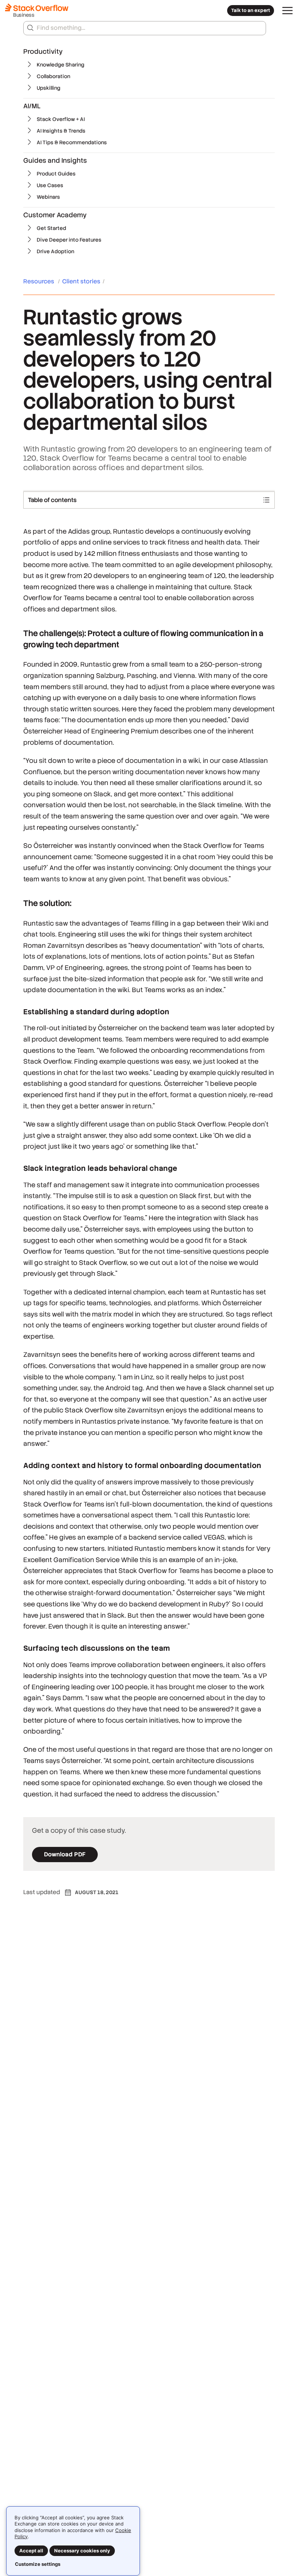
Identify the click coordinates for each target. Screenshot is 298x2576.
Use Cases (50, 185)
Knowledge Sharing (61, 65)
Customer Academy (55, 215)
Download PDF (65, 1854)
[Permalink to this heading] (16, 634)
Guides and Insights (55, 160)
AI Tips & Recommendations (72, 142)
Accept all (31, 2551)
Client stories (81, 281)
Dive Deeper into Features (69, 240)
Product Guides (56, 174)
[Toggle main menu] (287, 11)
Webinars (48, 197)
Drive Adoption (55, 251)
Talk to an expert (251, 10)
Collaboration (53, 76)
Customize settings (38, 2564)
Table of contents (52, 500)
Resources (39, 281)
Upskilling (49, 88)
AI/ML (32, 106)
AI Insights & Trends (61, 131)
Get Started (51, 228)
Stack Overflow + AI (61, 119)
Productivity (43, 51)
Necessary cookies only (82, 2551)
